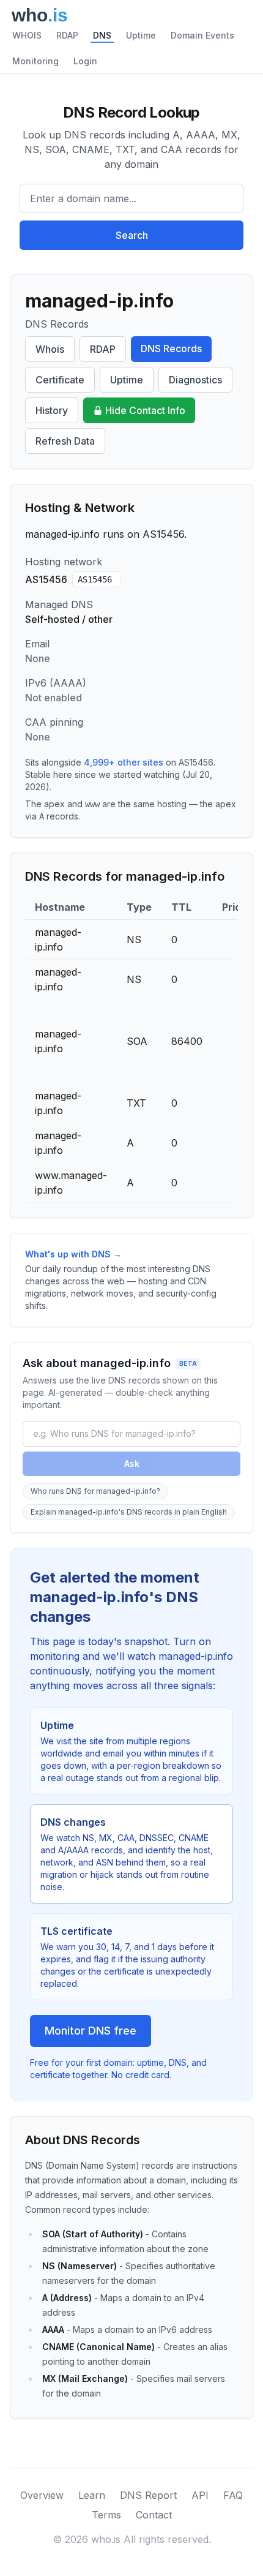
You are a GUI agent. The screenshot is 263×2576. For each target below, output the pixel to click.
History (52, 410)
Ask (132, 1463)
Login (85, 61)
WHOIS (27, 35)
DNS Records (171, 348)
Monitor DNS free (91, 2031)
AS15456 (95, 579)
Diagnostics (195, 380)
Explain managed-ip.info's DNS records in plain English (129, 1512)
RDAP (67, 35)
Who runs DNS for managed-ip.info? (95, 1491)
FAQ (233, 2495)
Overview (42, 2495)
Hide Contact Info (145, 410)
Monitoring (35, 61)
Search (132, 235)
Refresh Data (65, 441)
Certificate (60, 380)
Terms (106, 2515)
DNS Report (148, 2495)
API (200, 2495)
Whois (50, 349)
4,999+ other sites (124, 762)
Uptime (141, 35)
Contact (154, 2515)
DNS (102, 35)
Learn (92, 2495)
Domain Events (202, 35)
